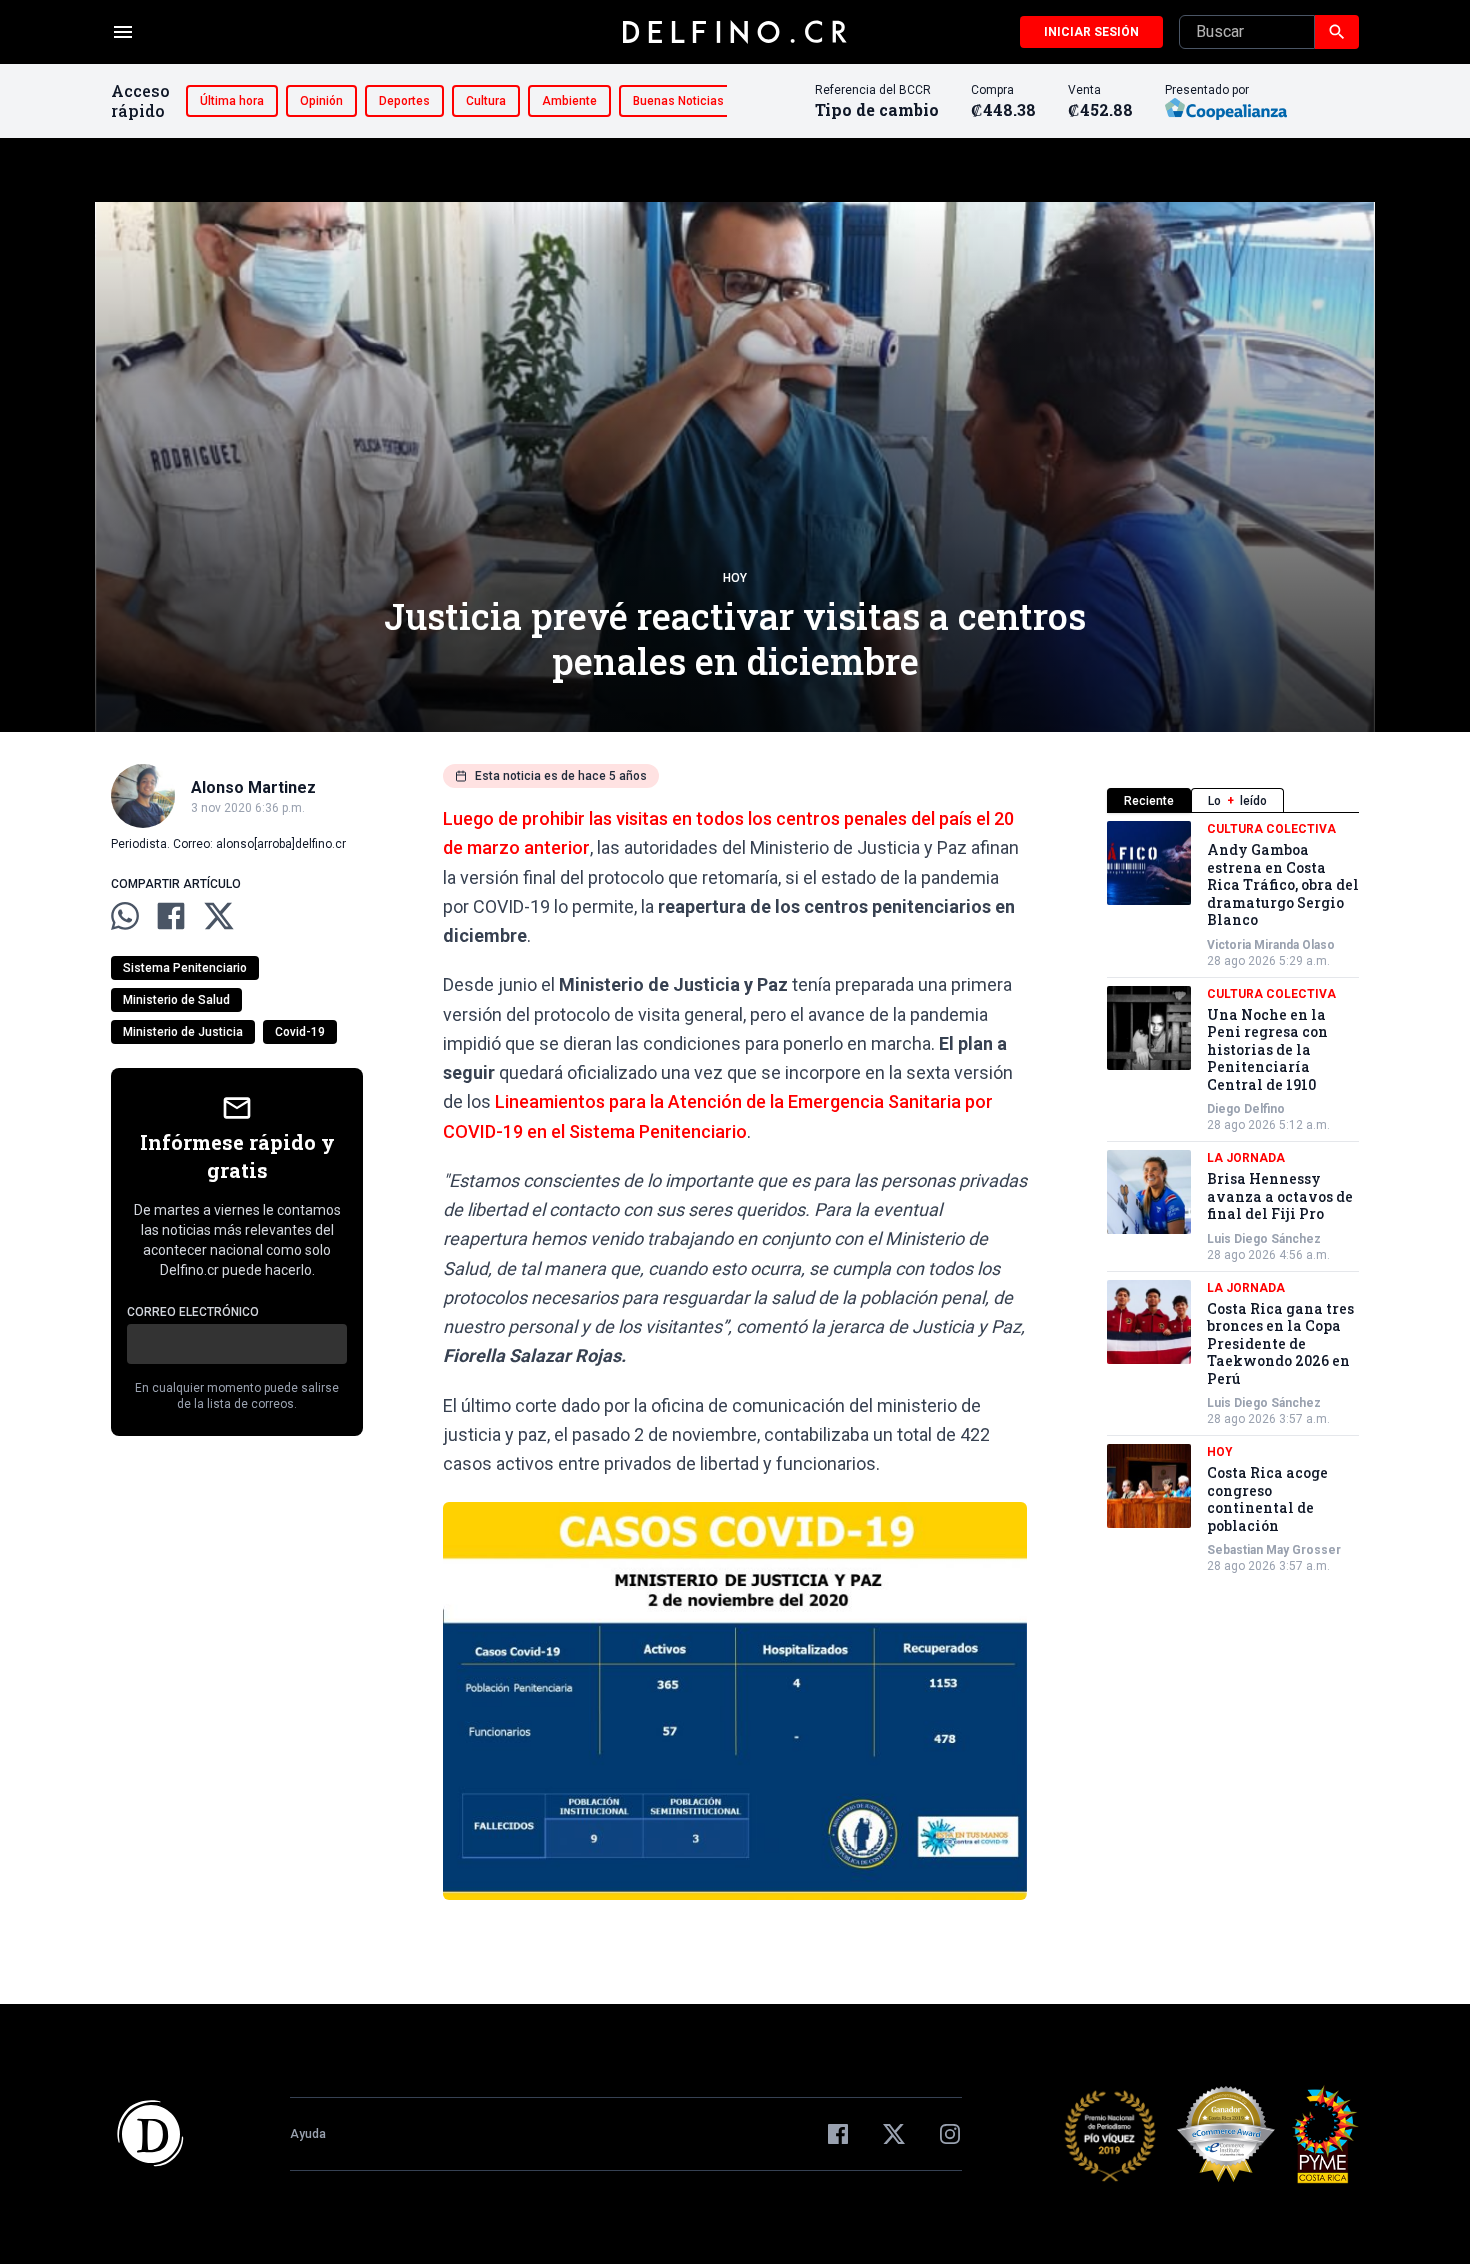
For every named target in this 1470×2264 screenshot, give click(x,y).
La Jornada (1246, 1158)
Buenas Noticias (678, 101)
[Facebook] (838, 2134)
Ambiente (569, 101)
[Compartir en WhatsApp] (125, 916)
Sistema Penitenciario (185, 968)
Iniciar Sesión (1091, 32)
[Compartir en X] (219, 916)
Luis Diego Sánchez (1264, 1239)
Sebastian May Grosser (1274, 1550)
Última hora (232, 101)
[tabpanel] (1233, 1197)
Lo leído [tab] (1237, 801)
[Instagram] (950, 2134)
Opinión (321, 101)
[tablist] (1233, 800)
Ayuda (308, 2134)
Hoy (735, 578)
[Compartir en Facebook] (171, 916)
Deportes (404, 101)
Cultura (486, 101)
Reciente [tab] (1149, 801)
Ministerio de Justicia (183, 1032)
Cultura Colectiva (1271, 829)
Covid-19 (300, 1032)
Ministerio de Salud (176, 1000)
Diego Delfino (1246, 1109)
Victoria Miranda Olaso (1271, 945)
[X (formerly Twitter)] (894, 2134)
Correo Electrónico (193, 1312)
